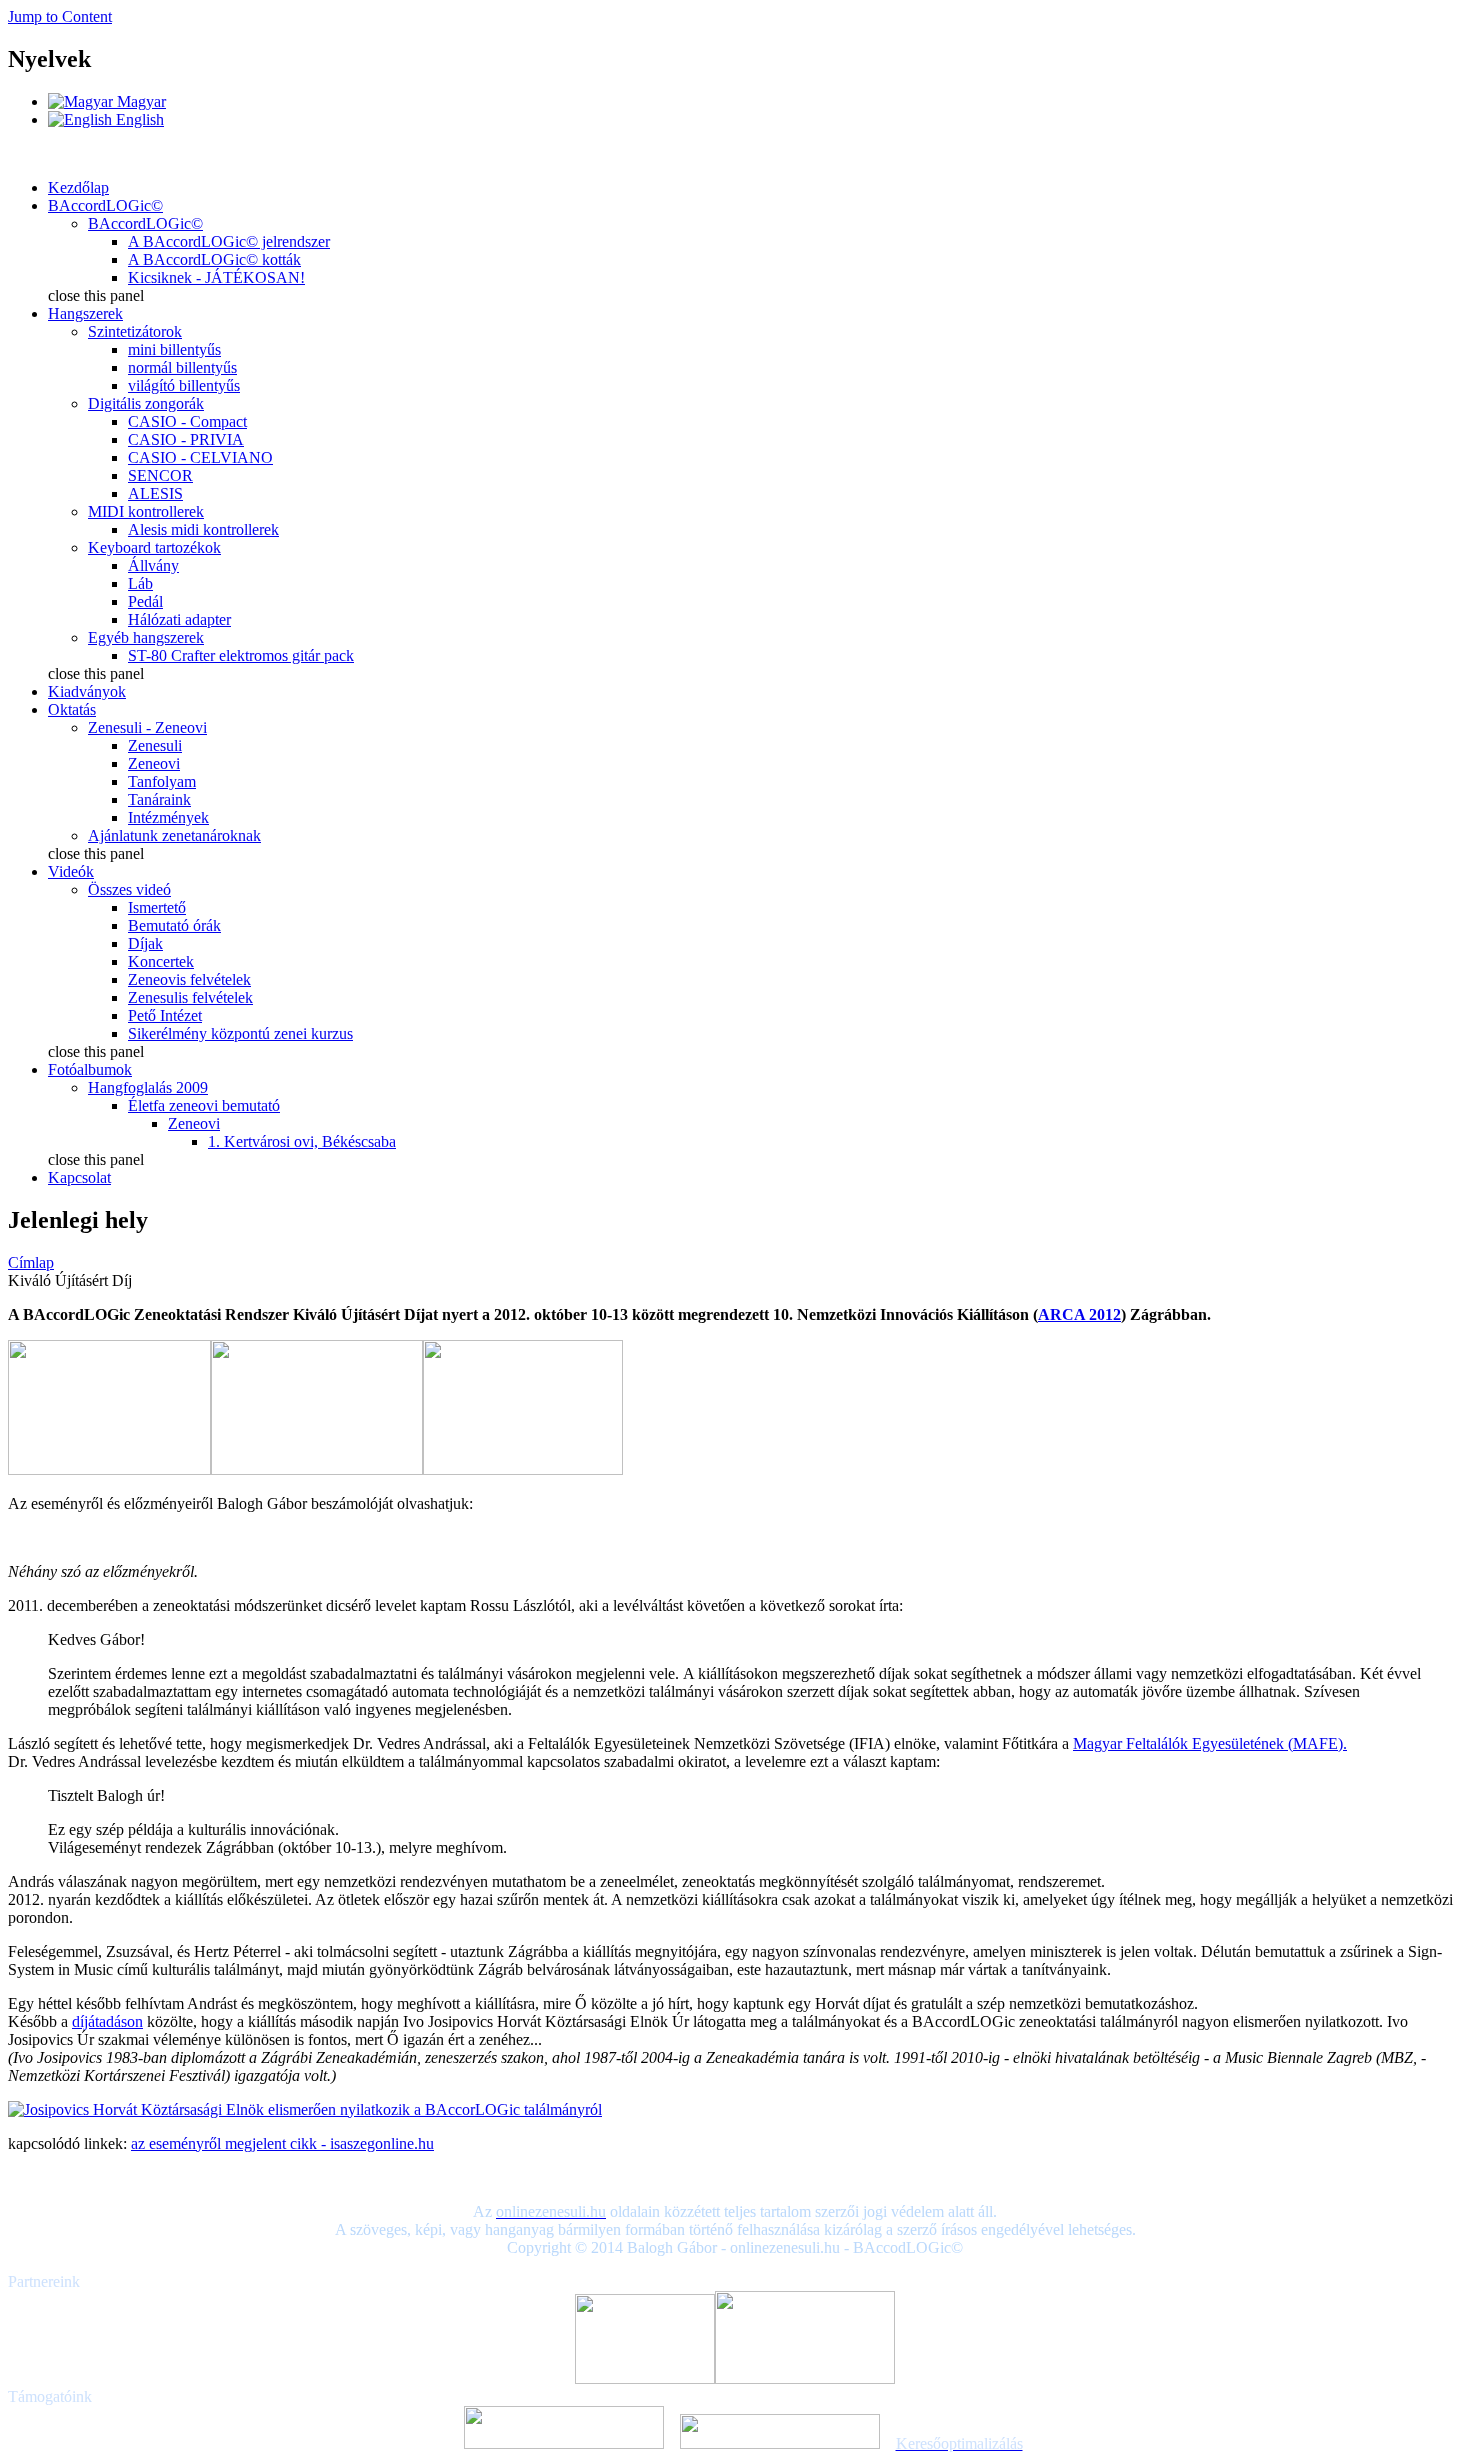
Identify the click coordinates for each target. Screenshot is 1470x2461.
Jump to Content (60, 16)
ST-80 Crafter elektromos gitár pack (241, 655)
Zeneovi (154, 763)
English (138, 119)
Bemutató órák (174, 925)
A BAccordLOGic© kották (214, 259)
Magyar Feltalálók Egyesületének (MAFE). (1210, 1743)
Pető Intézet (165, 1015)
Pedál (145, 601)
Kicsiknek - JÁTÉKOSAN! (216, 277)
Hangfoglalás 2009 (148, 1087)
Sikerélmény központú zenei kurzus (240, 1033)
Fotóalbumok (90, 1069)
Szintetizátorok (135, 331)
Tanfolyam (162, 781)
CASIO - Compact (187, 421)
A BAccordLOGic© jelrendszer (229, 241)
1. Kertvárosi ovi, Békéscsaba (302, 1141)
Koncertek (161, 961)
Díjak (145, 943)
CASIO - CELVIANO (200, 457)
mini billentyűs (174, 349)
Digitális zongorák (146, 403)
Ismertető (157, 907)
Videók (71, 871)
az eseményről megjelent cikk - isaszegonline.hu (282, 2143)
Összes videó (129, 889)
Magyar (139, 101)
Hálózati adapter (179, 619)
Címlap (31, 1262)
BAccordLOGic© (105, 205)
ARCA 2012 (1079, 1314)
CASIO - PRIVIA (186, 439)
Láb (140, 583)
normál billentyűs (182, 367)
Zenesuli (155, 745)
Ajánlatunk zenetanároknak (174, 835)
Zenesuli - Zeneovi (147, 727)
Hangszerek (85, 313)
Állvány (153, 565)
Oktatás (72, 709)
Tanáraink (159, 799)
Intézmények (168, 817)
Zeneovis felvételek (189, 979)
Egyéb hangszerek (146, 637)
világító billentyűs (184, 385)
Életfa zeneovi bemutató (204, 1105)
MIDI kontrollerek (146, 511)
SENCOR (160, 475)
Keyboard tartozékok (154, 547)
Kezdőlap (78, 187)
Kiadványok (87, 691)
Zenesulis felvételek (190, 997)
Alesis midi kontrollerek (203, 529)
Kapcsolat (79, 1177)
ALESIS (155, 493)
